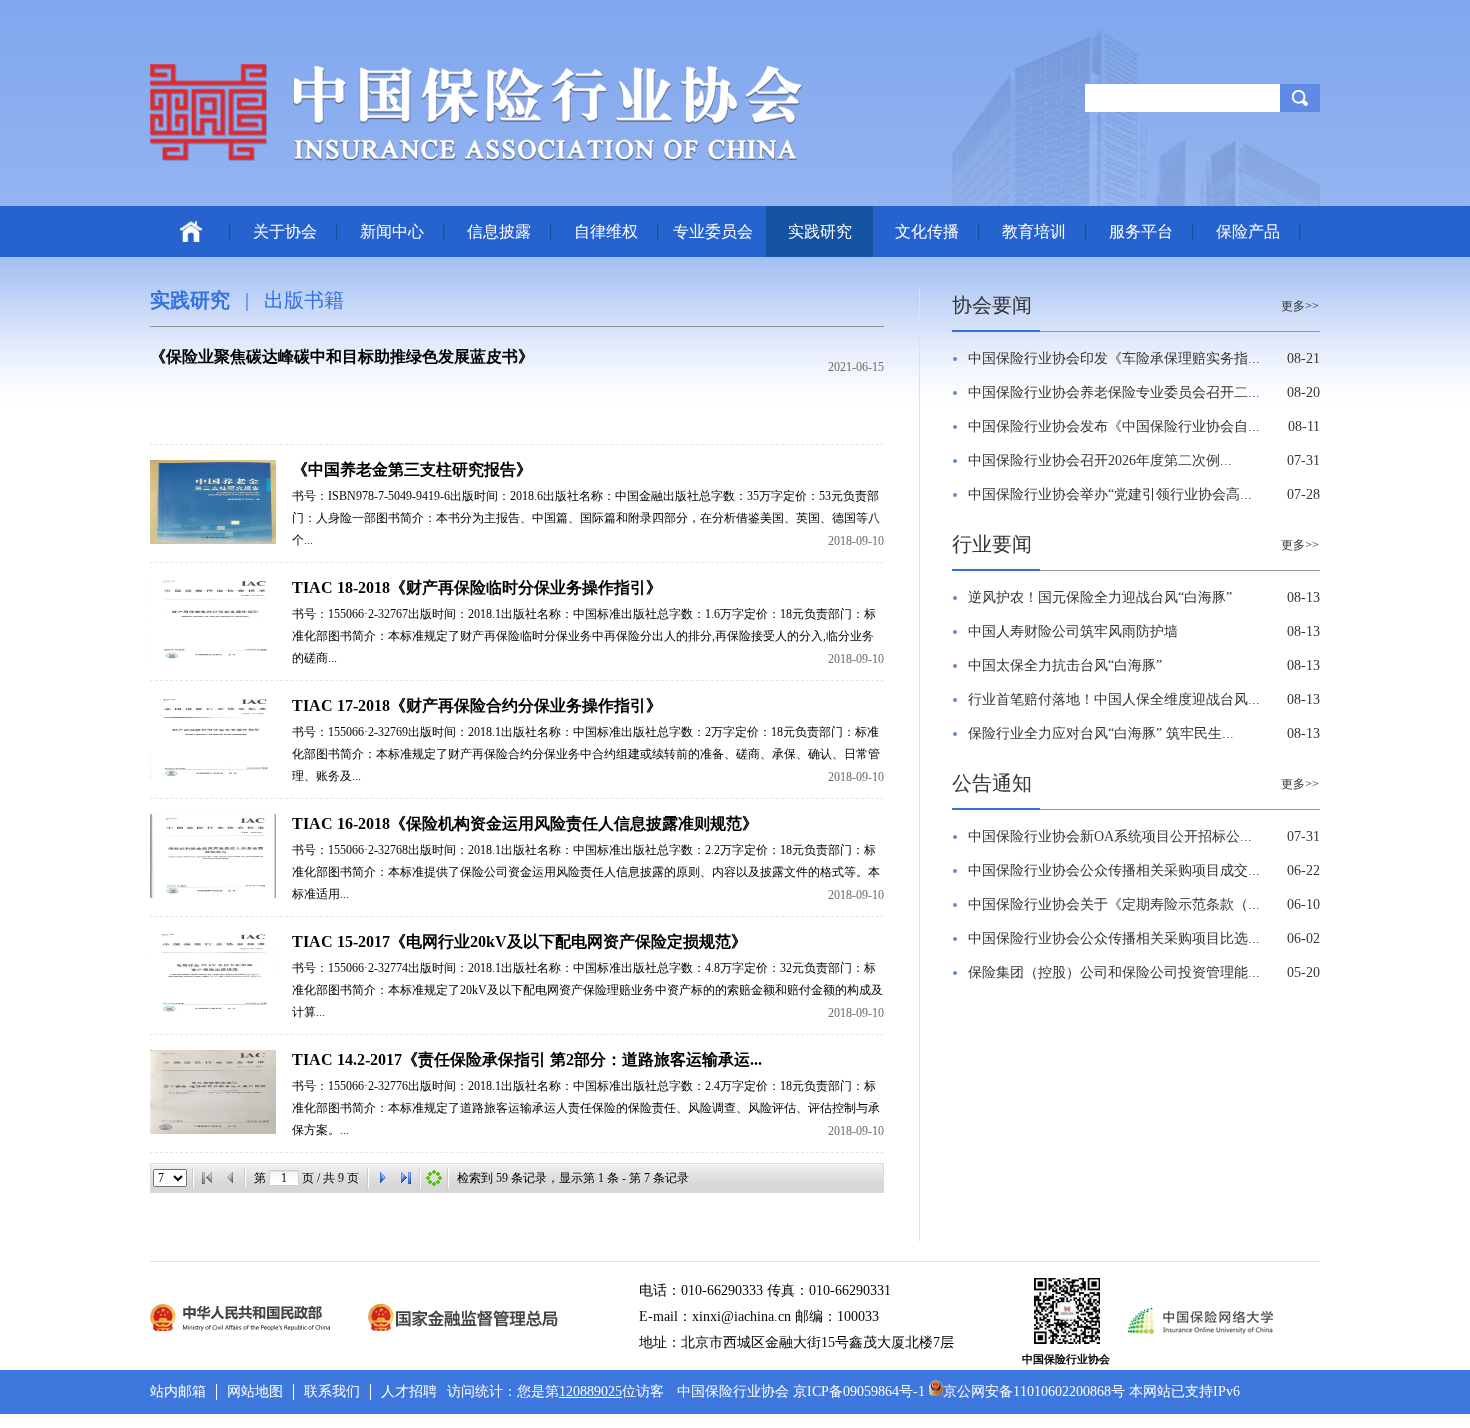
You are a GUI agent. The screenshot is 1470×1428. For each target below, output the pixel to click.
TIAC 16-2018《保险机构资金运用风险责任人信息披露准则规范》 (525, 823)
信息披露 (499, 231)
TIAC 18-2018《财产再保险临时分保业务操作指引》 (477, 587)
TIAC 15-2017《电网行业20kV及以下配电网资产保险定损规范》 (519, 941)
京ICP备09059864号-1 (859, 1391)
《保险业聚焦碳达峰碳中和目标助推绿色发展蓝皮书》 (342, 356)
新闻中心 (392, 231)
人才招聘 (409, 1391)
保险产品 (1248, 231)
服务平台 (1141, 231)
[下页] (382, 1178)
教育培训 (1034, 231)
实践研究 (820, 231)
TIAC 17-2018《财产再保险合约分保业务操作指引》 (477, 705)
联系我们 (332, 1391)
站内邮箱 (178, 1391)
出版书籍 (304, 300)
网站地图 (255, 1391)
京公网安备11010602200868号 (1034, 1391)
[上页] (231, 1178)
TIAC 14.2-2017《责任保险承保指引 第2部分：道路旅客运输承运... (527, 1059)
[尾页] (406, 1178)
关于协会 (285, 231)
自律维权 (606, 231)
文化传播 (927, 231)
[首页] (207, 1178)
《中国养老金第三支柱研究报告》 (412, 469)
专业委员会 (713, 231)
